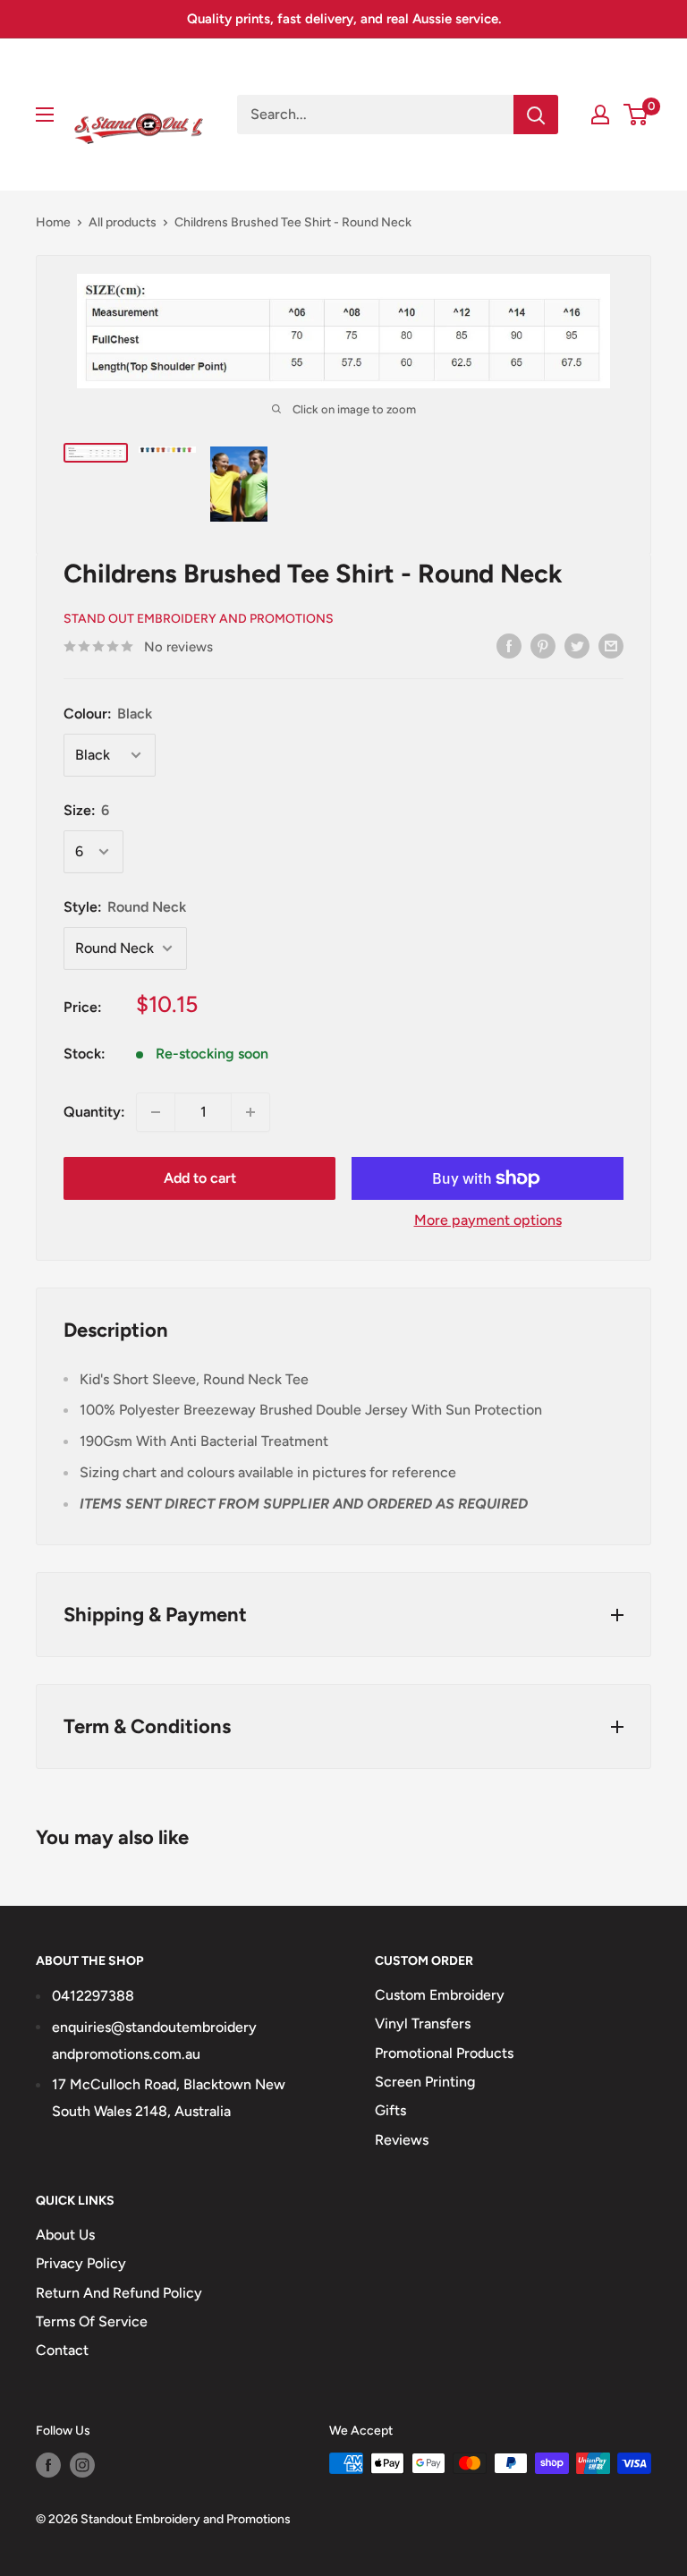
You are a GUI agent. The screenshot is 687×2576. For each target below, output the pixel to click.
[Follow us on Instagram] (82, 2465)
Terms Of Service (92, 2321)
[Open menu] (45, 115)
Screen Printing (425, 2082)
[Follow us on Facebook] (48, 2465)
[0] (636, 115)
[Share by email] (611, 645)
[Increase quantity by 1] (250, 1112)
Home (53, 222)
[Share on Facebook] (509, 645)
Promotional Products (444, 2053)
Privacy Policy (81, 2263)
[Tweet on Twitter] (577, 645)
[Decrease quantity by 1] (156, 1112)
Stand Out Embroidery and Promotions (199, 619)
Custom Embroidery (440, 1995)
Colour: (108, 714)
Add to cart (200, 1178)
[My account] (600, 115)
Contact (62, 2350)
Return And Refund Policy (119, 2293)
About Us (65, 2235)
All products (123, 222)
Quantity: (94, 1112)
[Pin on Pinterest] (543, 645)
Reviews (402, 2140)
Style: (125, 907)
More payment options (488, 1220)
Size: (86, 810)
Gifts (390, 2110)
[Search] (536, 115)
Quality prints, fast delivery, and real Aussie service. (344, 19)
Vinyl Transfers (423, 2023)
